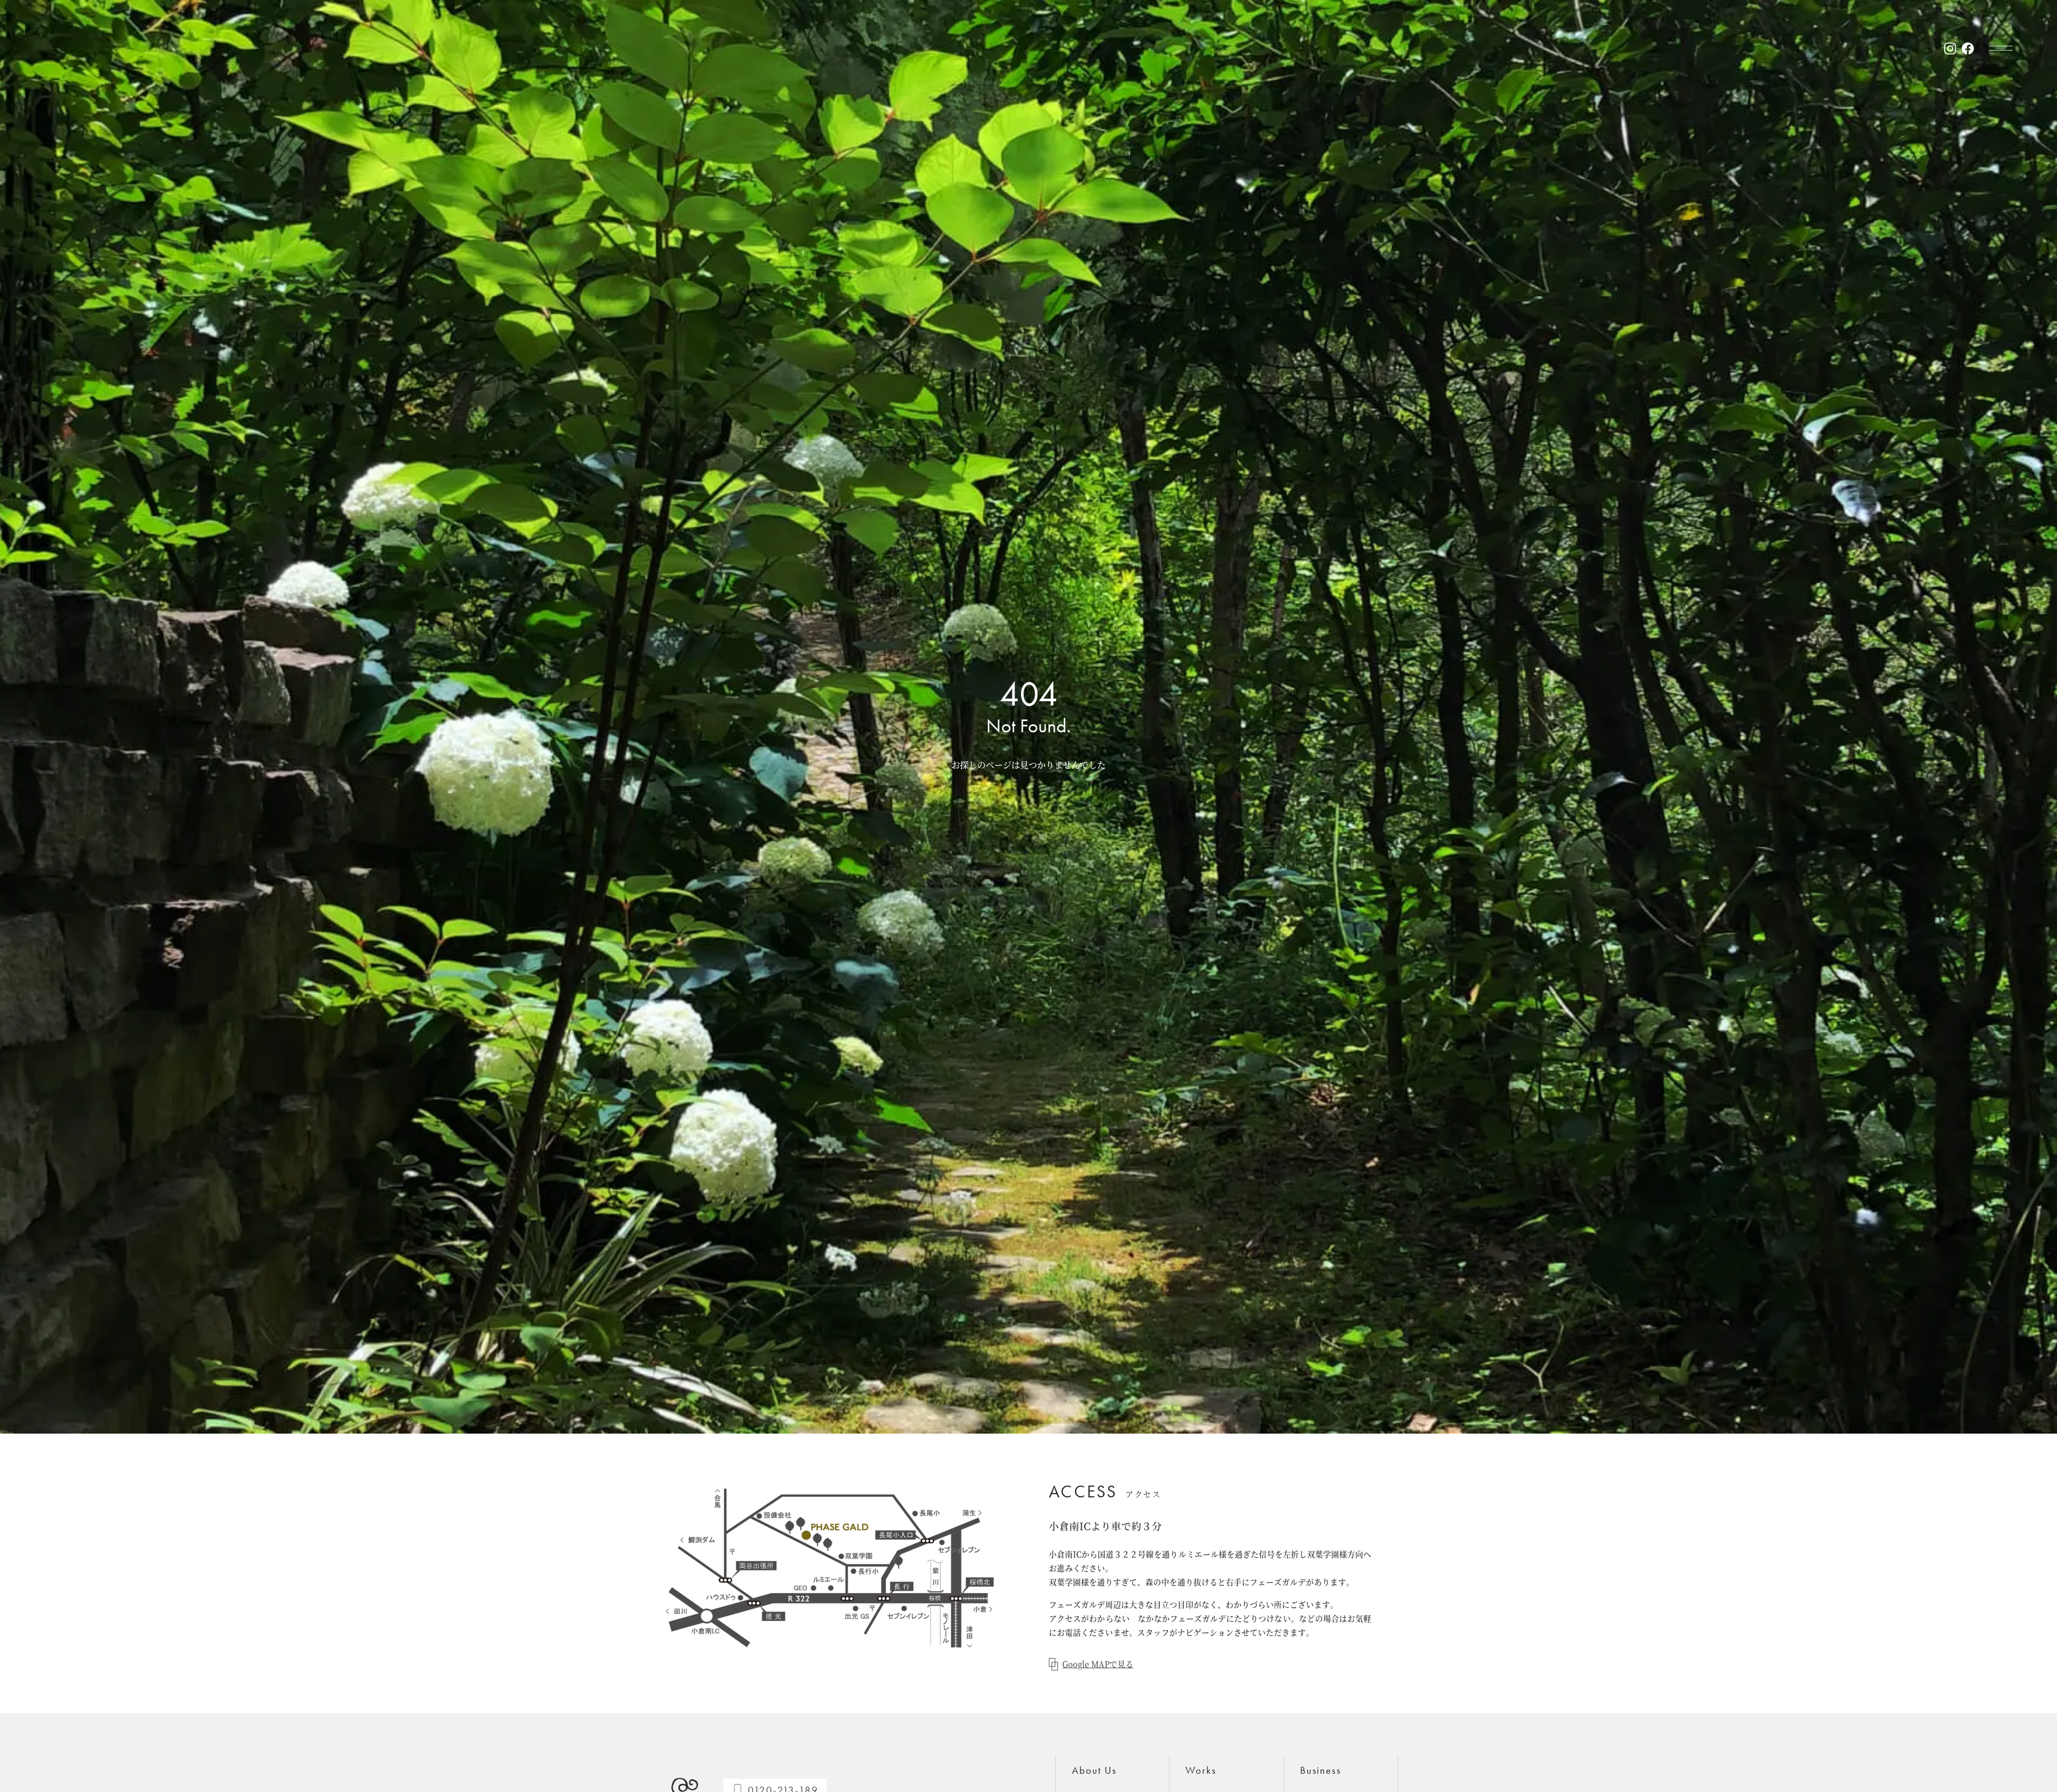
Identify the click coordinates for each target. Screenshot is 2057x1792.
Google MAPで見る (1098, 1664)
